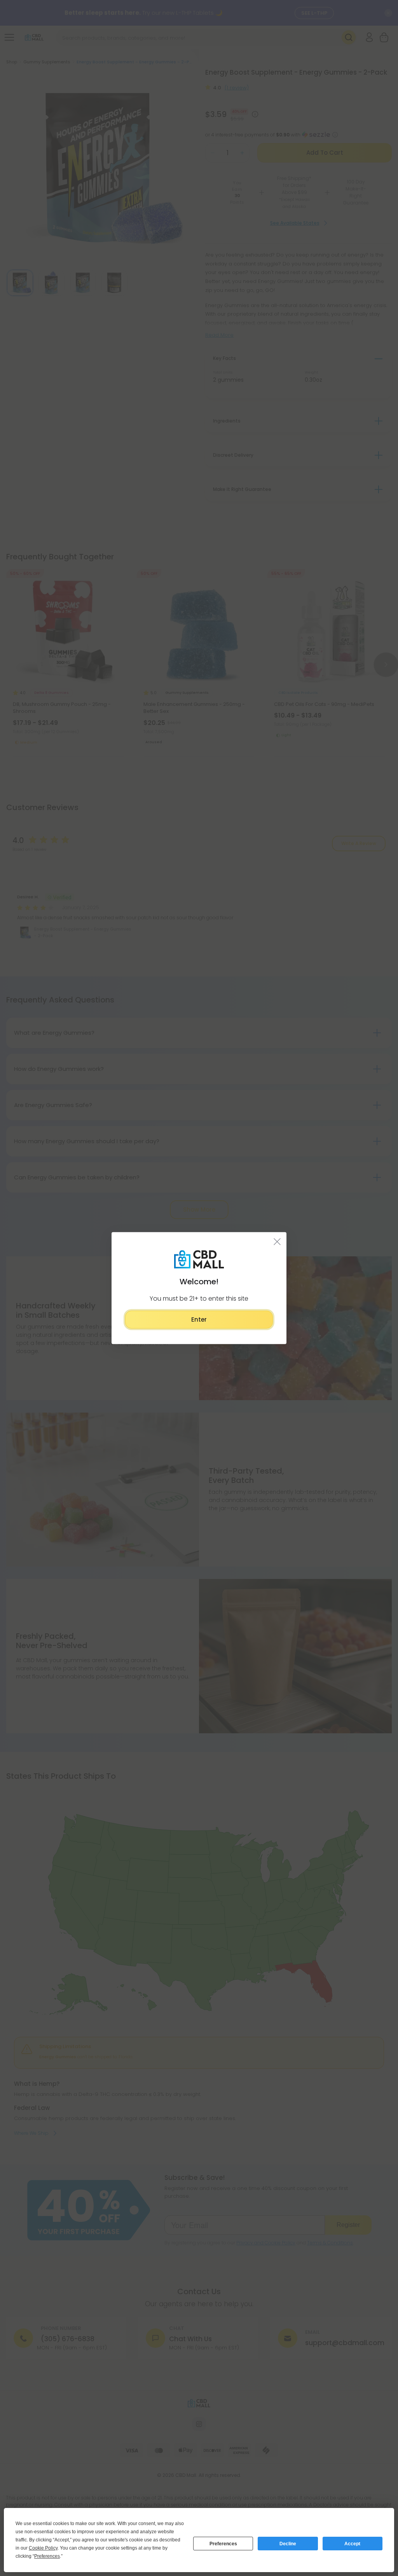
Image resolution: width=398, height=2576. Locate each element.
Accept (352, 2544)
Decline (288, 2544)
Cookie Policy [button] (43, 2548)
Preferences (223, 2544)
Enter (199, 1319)
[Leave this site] (277, 1241)
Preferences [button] (47, 2556)
